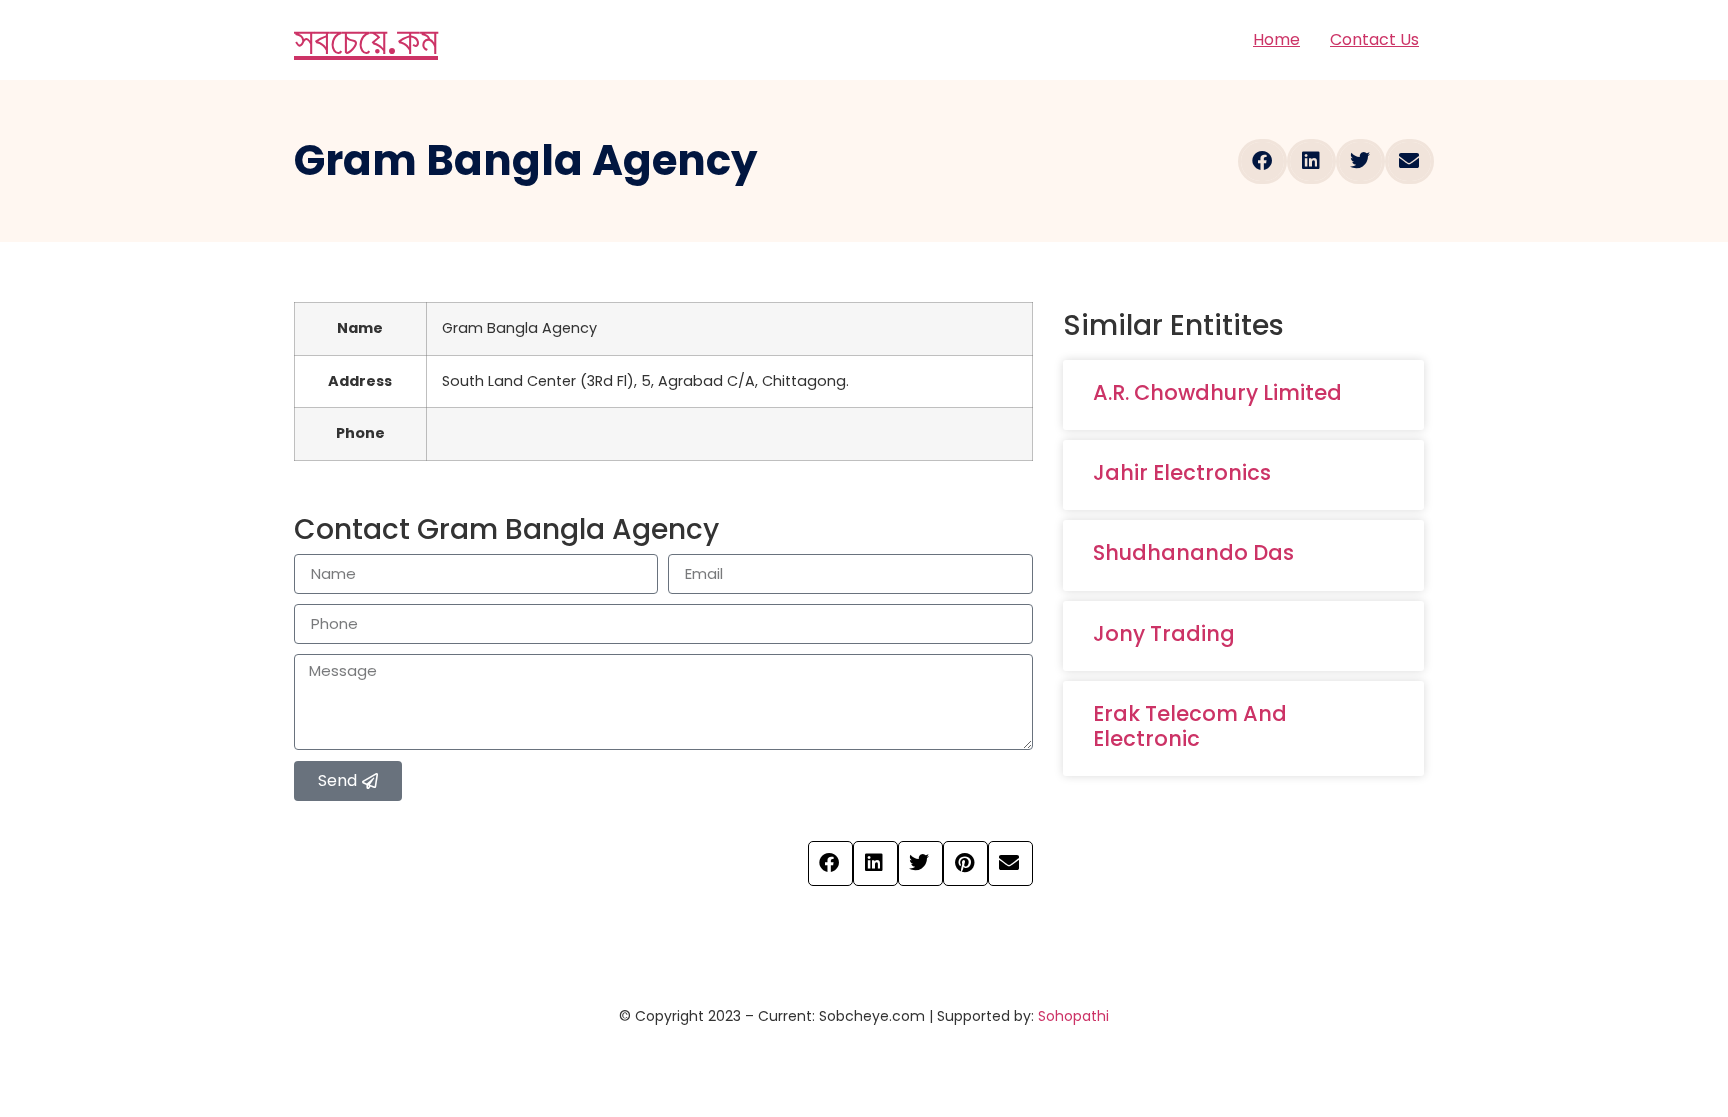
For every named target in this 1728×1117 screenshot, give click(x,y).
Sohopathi (1073, 1016)
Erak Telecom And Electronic (1190, 726)
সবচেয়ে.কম (366, 40)
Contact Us (1374, 39)
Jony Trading (1164, 633)
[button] (1262, 161)
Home (1276, 39)
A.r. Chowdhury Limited (1217, 392)
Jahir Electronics (1182, 472)
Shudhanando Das (1193, 552)
